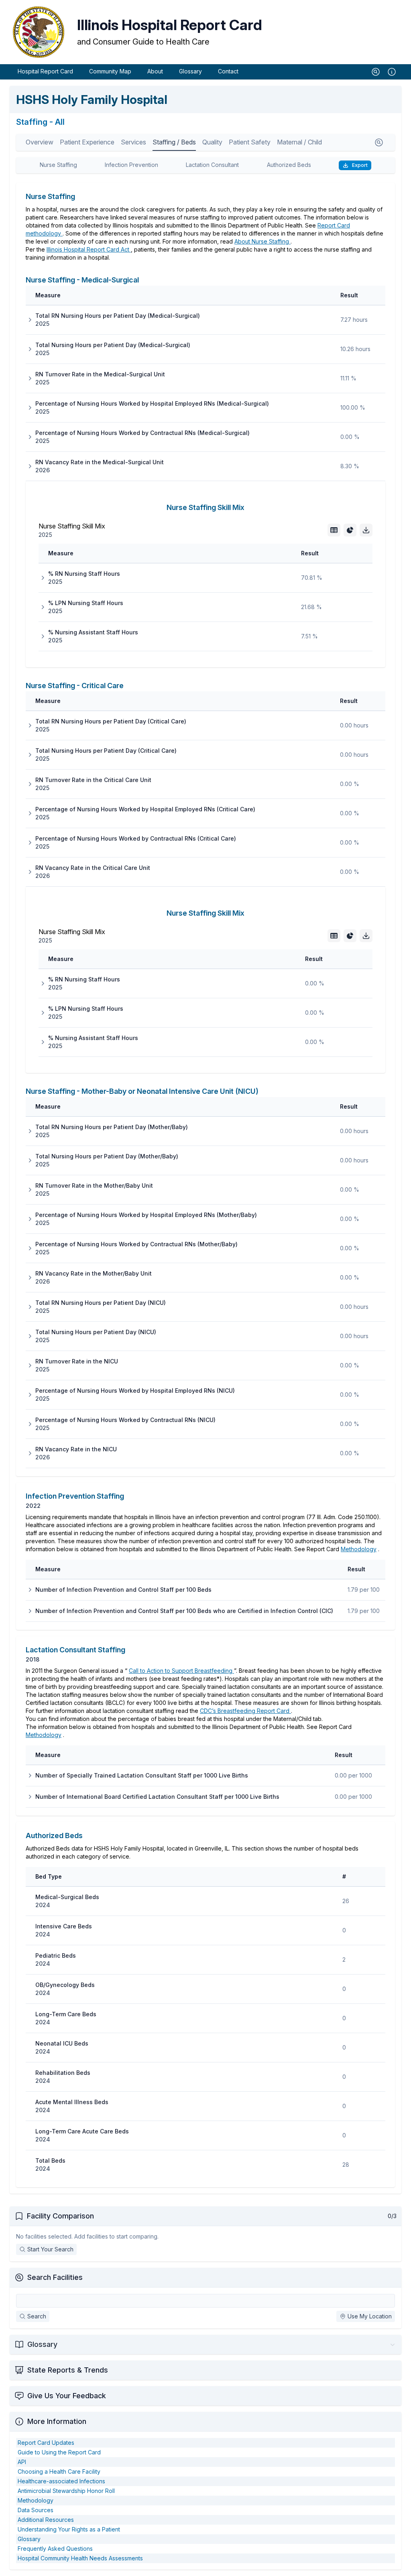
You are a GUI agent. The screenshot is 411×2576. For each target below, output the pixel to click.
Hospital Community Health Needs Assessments (80, 2558)
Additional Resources (46, 2520)
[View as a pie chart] (350, 530)
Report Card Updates (46, 2443)
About (155, 71)
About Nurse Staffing (262, 241)
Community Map (110, 71)
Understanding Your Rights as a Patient (69, 2529)
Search (37, 2316)
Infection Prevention (131, 165)
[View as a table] (334, 530)
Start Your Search (50, 2249)
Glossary (190, 71)
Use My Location (370, 2316)
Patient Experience (87, 142)
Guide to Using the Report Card (59, 2452)
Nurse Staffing (58, 165)
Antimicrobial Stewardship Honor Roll (66, 2491)
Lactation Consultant (212, 165)
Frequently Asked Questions (55, 2549)
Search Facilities (55, 2277)
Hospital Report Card (45, 71)
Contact (228, 71)
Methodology (359, 1549)
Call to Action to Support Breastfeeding (181, 1671)
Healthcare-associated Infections (61, 2481)
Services (133, 142)
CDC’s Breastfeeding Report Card (245, 1711)
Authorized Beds (289, 165)
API (22, 2462)
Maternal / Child (299, 142)
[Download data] (366, 530)
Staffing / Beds (174, 142)
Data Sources (36, 2510)
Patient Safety (250, 142)
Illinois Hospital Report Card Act (89, 249)
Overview (40, 142)
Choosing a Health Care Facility (59, 2471)
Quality (212, 142)
